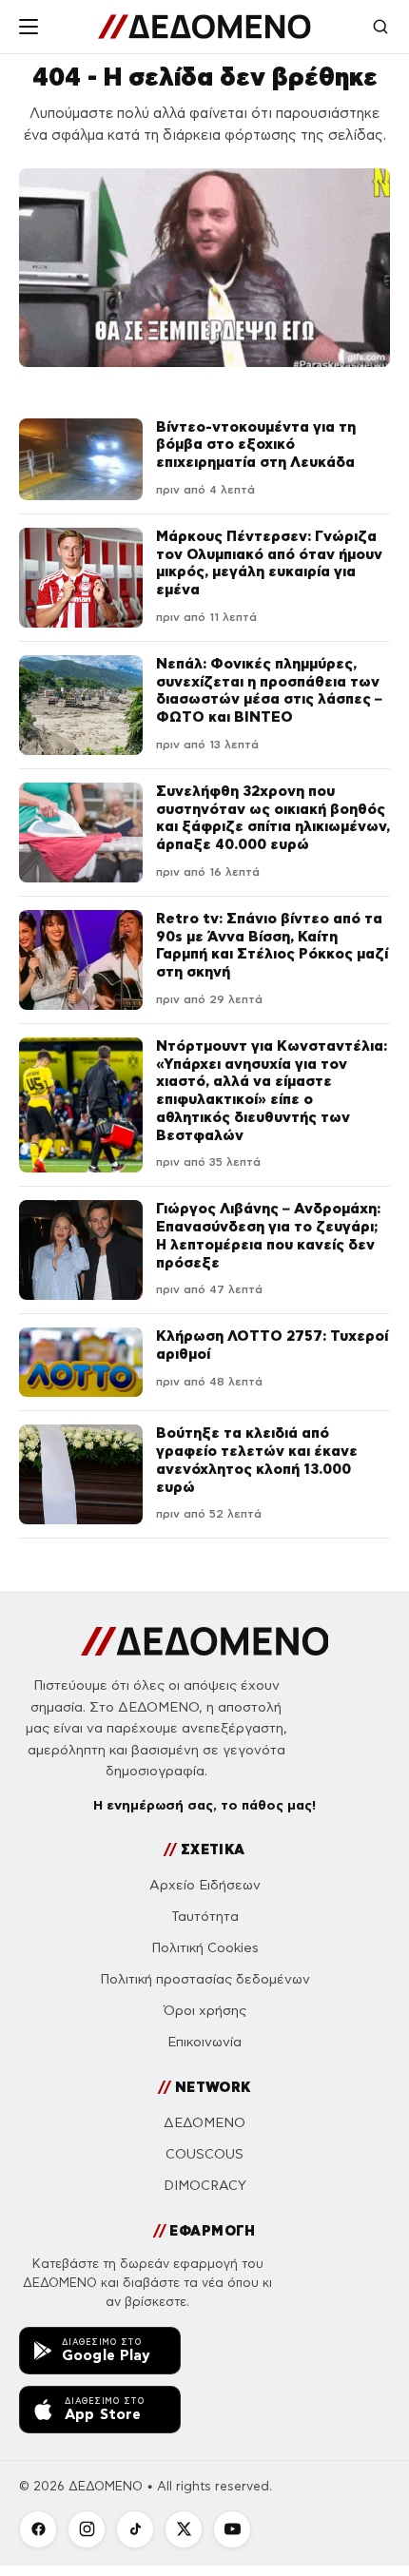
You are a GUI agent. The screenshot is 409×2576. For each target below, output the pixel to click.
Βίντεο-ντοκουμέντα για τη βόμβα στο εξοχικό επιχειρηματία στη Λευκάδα (256, 445)
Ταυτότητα (205, 1917)
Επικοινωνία (204, 2042)
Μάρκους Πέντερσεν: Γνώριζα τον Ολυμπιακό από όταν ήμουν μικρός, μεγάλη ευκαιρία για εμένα (269, 562)
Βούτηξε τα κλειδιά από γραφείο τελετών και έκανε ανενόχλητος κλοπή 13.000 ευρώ (257, 1459)
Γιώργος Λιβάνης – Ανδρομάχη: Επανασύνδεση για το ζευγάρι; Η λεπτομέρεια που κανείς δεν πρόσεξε (268, 1235)
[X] (184, 2529)
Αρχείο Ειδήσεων (205, 1885)
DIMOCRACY (205, 2186)
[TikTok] (135, 2529)
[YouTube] (232, 2529)
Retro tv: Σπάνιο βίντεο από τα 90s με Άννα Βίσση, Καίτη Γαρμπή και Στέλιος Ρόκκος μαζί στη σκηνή (272, 945)
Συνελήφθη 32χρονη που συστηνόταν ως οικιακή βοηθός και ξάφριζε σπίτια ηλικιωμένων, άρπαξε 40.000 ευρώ (273, 817)
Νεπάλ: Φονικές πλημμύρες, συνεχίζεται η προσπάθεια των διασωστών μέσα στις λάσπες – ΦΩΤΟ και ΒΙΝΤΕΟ (269, 690)
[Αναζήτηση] (380, 27)
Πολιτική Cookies (205, 1948)
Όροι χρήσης (205, 2011)
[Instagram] (87, 2529)
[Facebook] (38, 2529)
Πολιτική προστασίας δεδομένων (205, 1979)
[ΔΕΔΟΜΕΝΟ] (204, 27)
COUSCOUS (204, 2154)
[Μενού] (29, 27)
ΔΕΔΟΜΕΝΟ (204, 2123)
